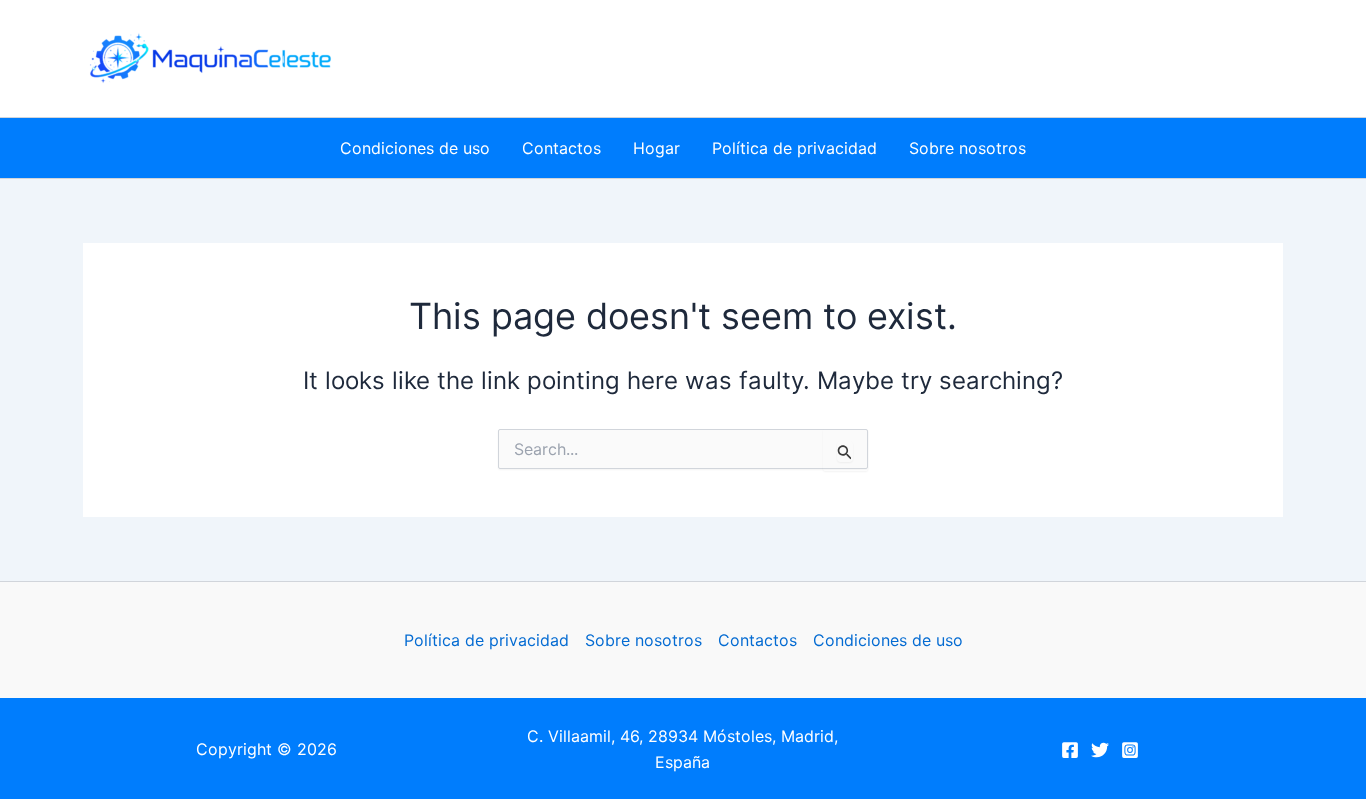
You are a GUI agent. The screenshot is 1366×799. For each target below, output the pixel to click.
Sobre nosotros (967, 148)
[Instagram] (1130, 750)
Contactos (561, 148)
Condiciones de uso (415, 148)
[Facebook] (1070, 750)
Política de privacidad (794, 148)
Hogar (656, 148)
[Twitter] (1100, 750)
